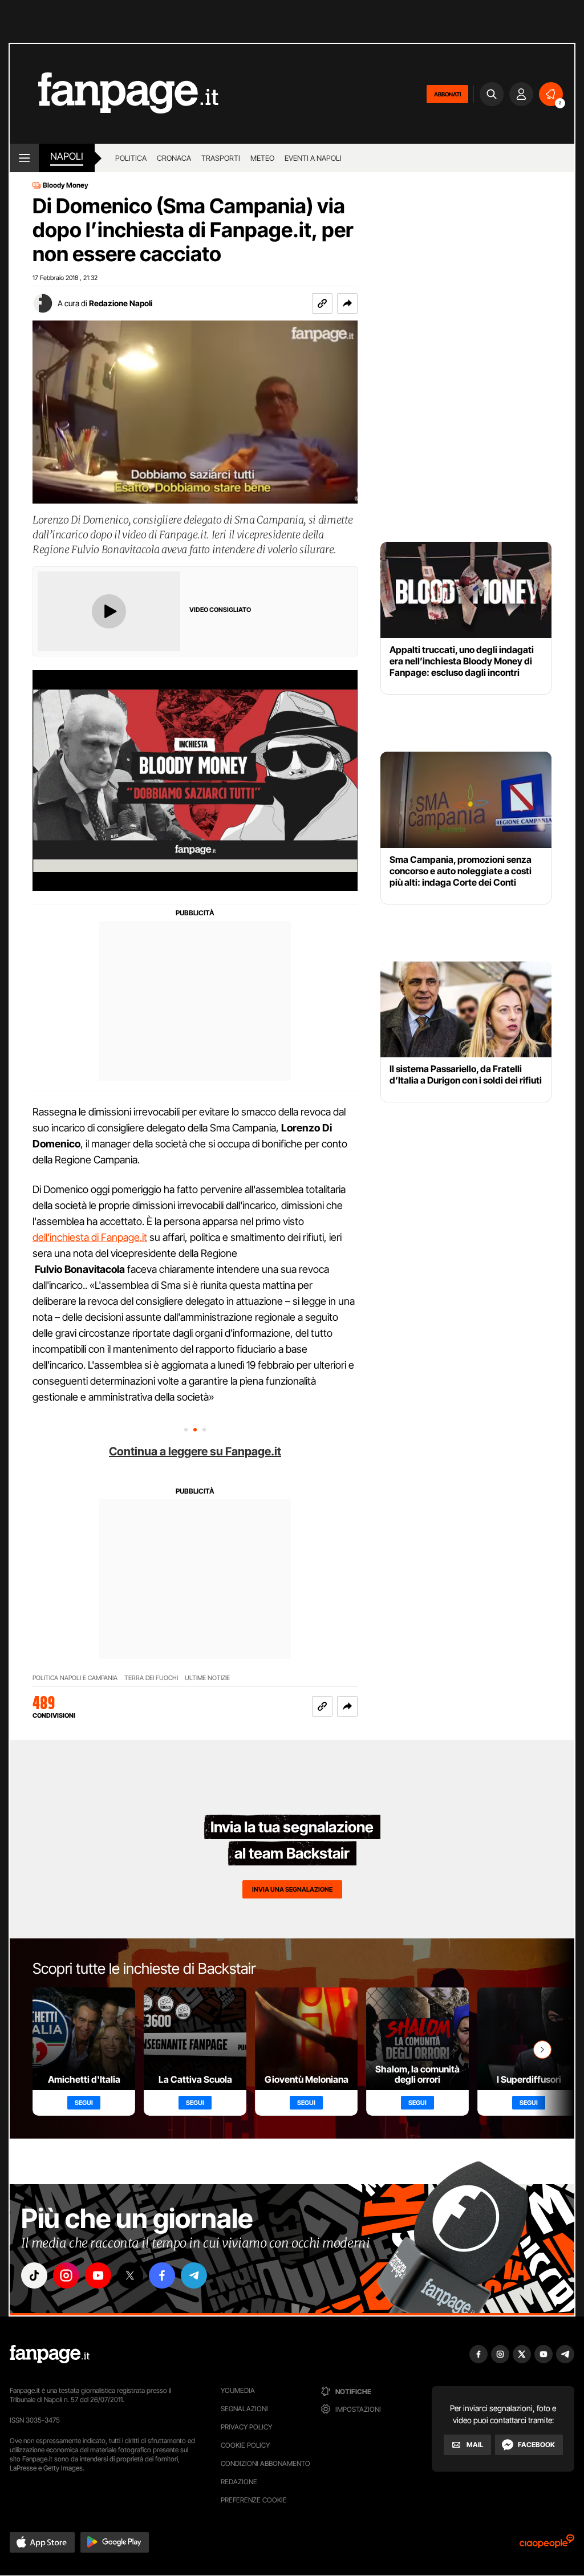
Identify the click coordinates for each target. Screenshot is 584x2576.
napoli (67, 156)
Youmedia (238, 2390)
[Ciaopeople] (547, 2545)
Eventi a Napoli (313, 158)
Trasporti (221, 158)
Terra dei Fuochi (151, 1678)
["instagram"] (66, 2275)
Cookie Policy (245, 2445)
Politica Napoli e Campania (75, 1678)
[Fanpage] (50, 2354)
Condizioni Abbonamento (265, 2463)
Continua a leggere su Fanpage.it (195, 1451)
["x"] (130, 2275)
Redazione (239, 2482)
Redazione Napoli (121, 303)
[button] (347, 303)
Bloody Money (66, 185)
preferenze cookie (254, 2500)
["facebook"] (162, 2275)
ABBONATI (447, 94)
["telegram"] (194, 2275)
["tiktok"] (34, 2275)
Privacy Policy (246, 2427)
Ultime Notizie (207, 1678)
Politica (131, 158)
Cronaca (174, 158)
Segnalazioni (244, 2409)
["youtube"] (98, 2275)
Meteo (262, 158)
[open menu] (24, 158)
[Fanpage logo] (114, 94)
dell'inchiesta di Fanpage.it (90, 1237)
